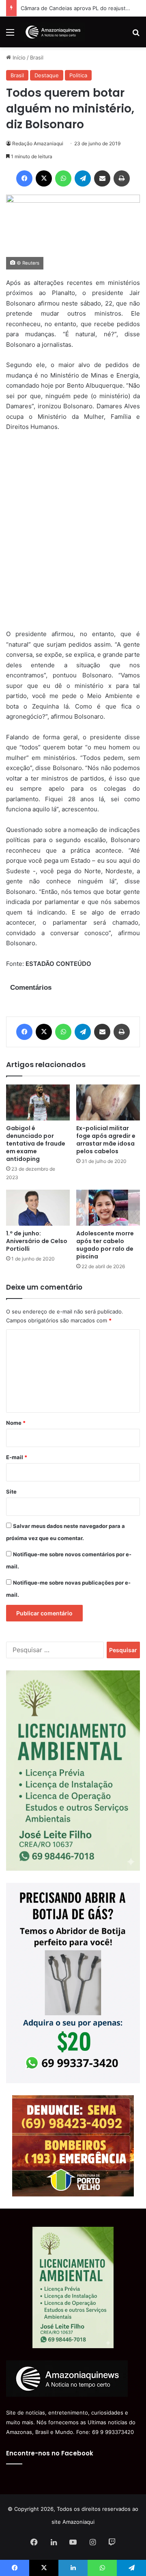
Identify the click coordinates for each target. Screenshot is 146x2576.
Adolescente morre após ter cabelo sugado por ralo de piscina (105, 1245)
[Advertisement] (73, 536)
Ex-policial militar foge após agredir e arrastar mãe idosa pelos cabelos (106, 1140)
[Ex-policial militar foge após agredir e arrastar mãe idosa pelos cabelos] (108, 1102)
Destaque (47, 75)
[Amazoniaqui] (53, 32)
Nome (16, 1423)
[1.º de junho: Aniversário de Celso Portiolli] (38, 1208)
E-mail (17, 1457)
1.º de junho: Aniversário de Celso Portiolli (37, 1241)
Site (11, 1492)
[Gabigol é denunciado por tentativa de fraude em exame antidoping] (38, 1102)
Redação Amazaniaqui (38, 143)
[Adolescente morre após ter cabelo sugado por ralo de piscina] (108, 1208)
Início (18, 57)
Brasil (37, 57)
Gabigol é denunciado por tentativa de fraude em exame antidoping (36, 1144)
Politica (78, 75)
